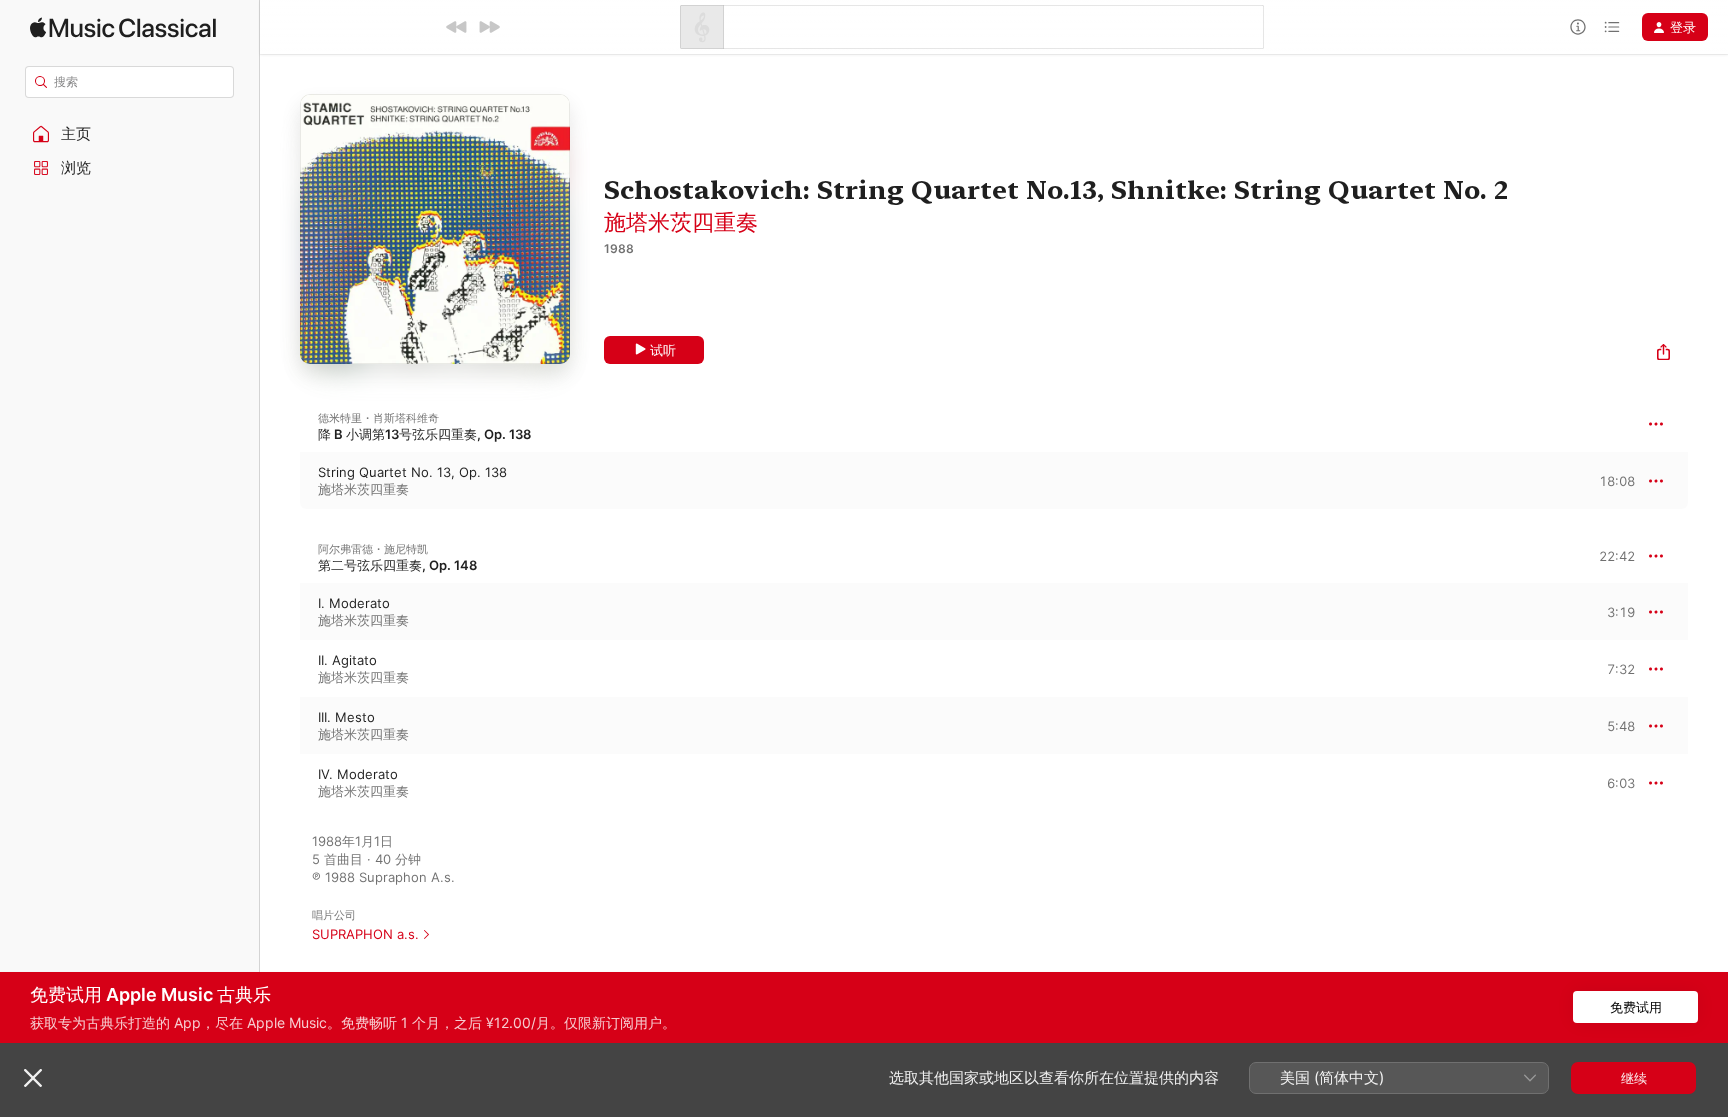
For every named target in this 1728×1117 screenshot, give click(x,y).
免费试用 (1636, 1007)
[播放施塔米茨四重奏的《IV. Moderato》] (280, 783)
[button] (130, 134)
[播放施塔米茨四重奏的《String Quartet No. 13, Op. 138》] (280, 481)
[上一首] (457, 27)
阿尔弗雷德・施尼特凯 (373, 549)
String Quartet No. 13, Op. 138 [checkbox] (412, 472)
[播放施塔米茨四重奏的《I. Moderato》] (280, 612)
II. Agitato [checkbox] (347, 660)
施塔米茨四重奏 (681, 222)
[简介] (1578, 27)
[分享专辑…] (1663, 354)
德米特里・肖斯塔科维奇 (378, 418)
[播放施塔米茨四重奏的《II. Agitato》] (280, 669)
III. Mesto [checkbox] (346, 717)
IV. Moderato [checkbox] (358, 774)
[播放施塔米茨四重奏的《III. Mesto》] (280, 726)
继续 (1634, 1078)
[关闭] (33, 1078)
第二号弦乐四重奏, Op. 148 (397, 565)
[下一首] (489, 27)
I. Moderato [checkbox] (354, 603)
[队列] (1612, 27)
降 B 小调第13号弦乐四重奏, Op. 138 (424, 434)
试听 (663, 350)
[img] (123, 27)
